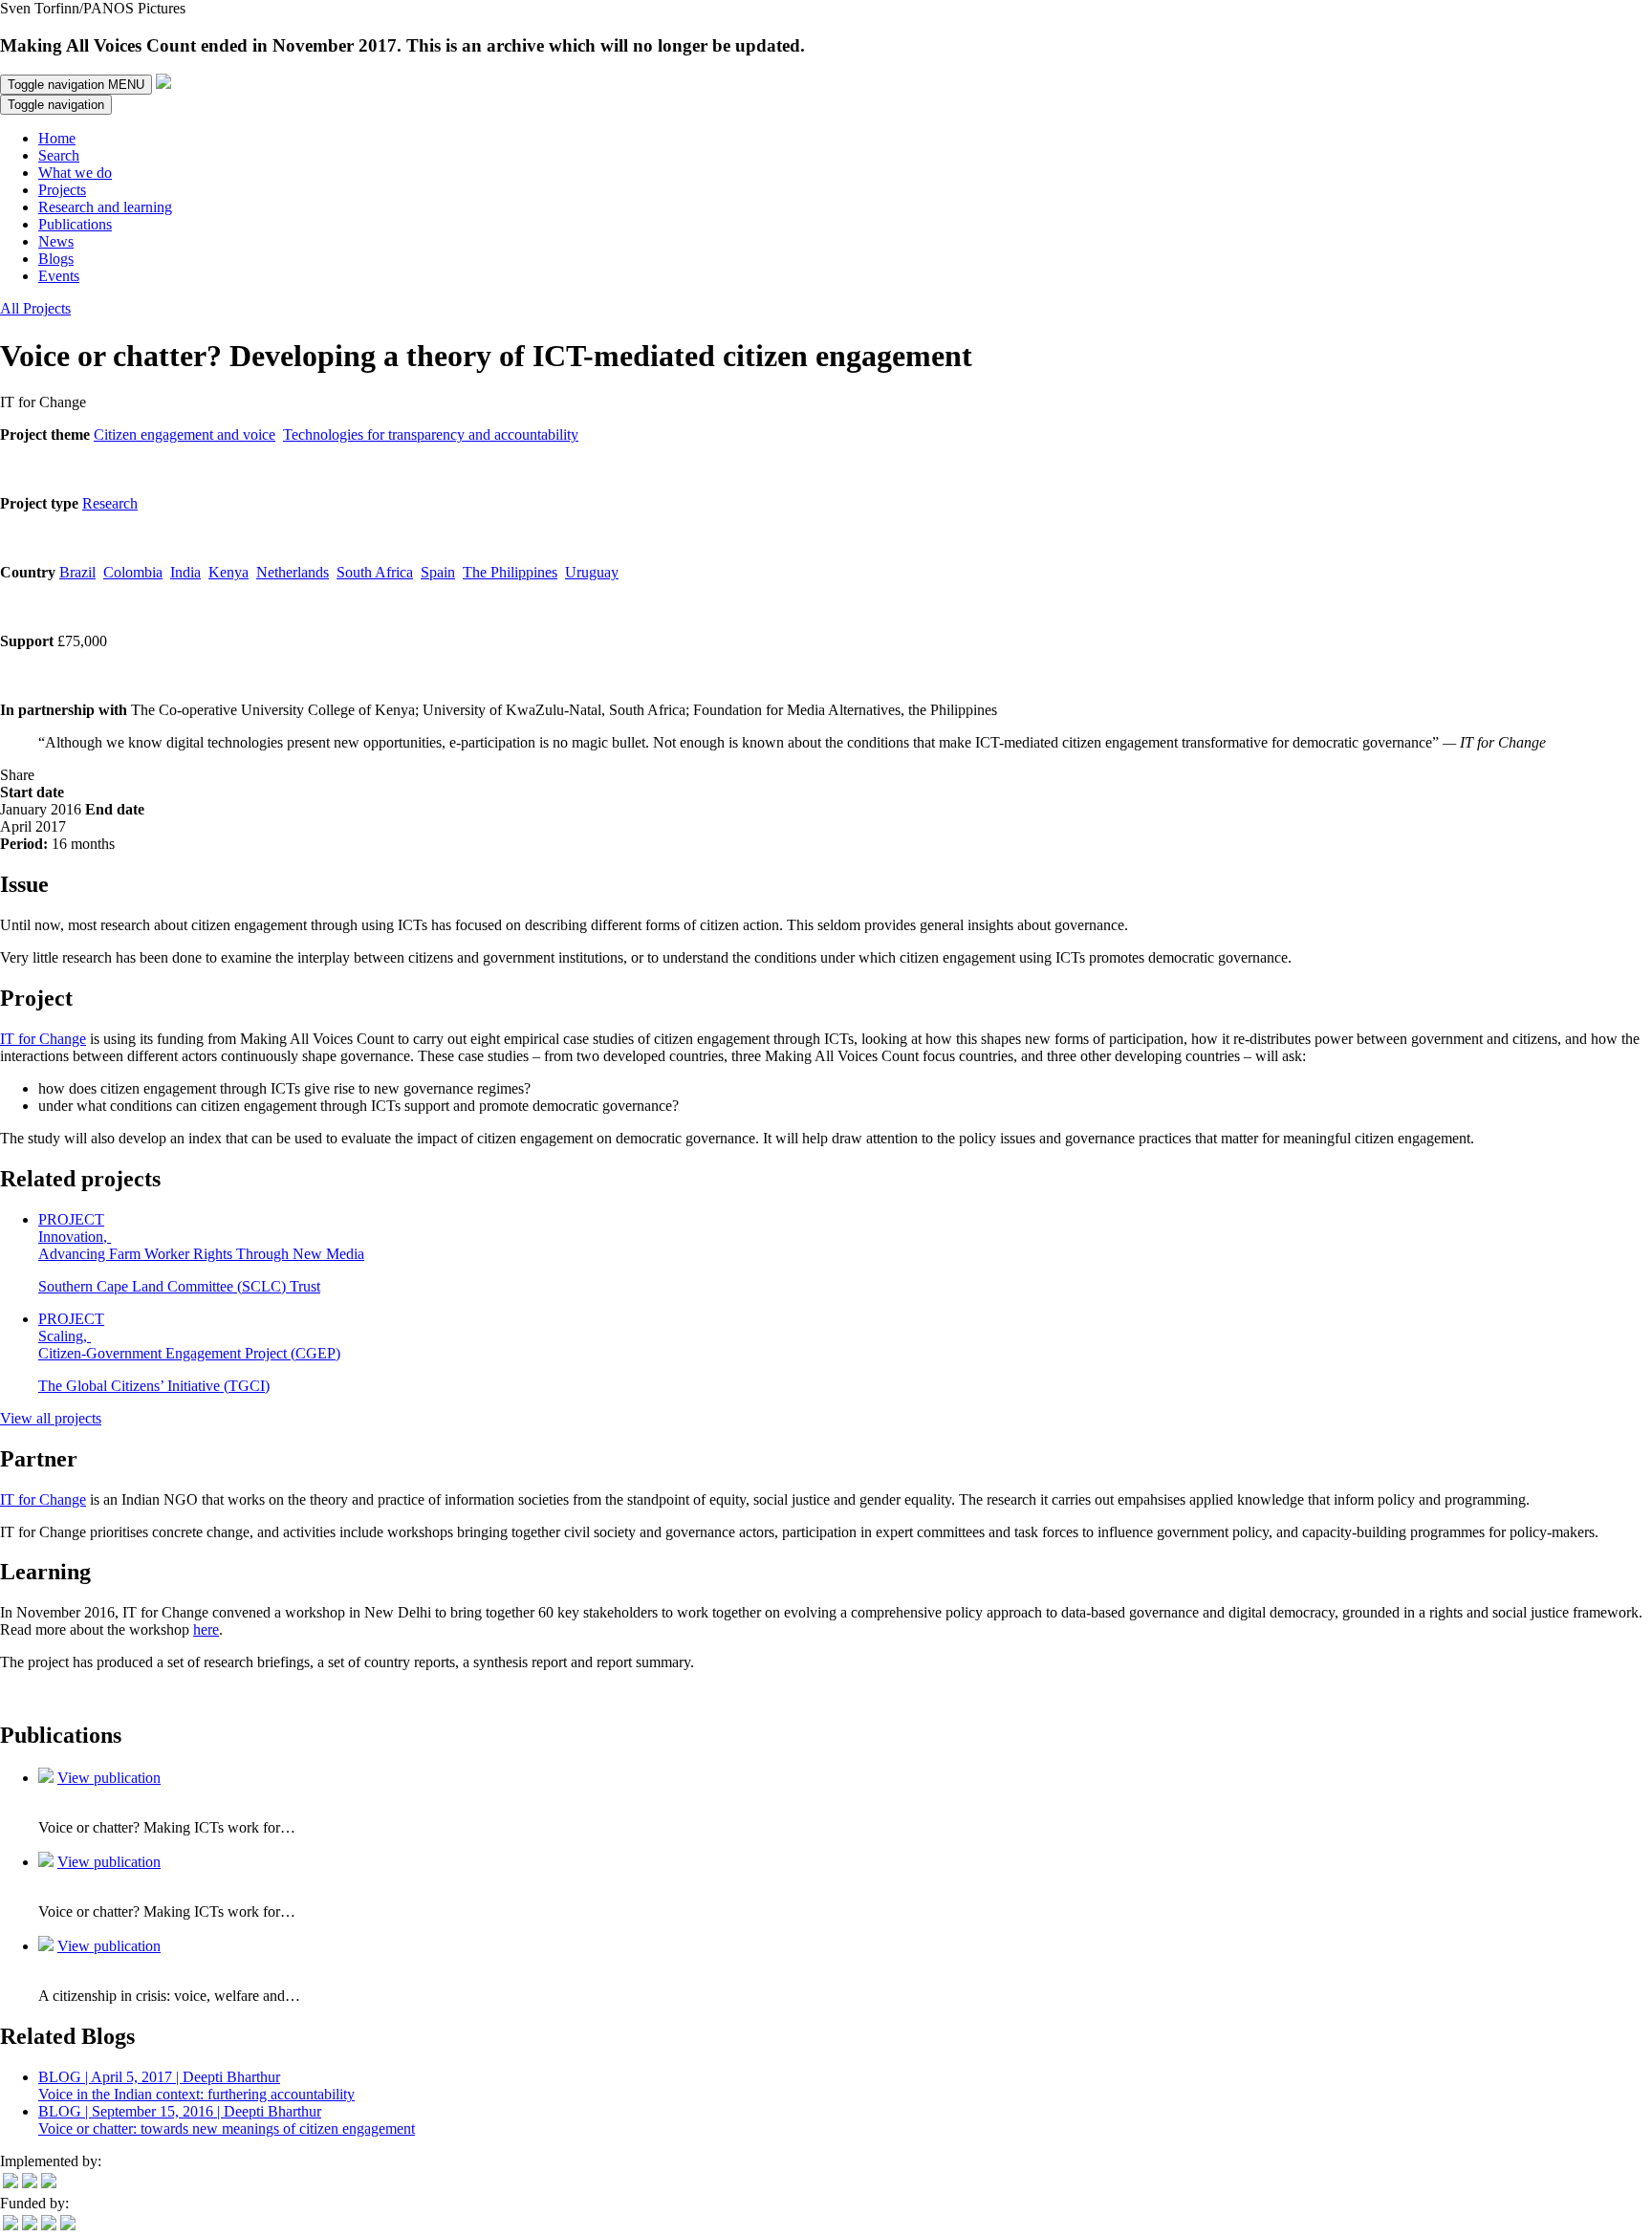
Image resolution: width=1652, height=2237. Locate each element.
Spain (438, 572)
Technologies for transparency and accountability (431, 434)
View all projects (51, 1418)
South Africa (375, 572)
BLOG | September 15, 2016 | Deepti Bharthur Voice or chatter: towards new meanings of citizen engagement (227, 2120)
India (185, 572)
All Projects (35, 308)
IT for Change (43, 1039)
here (206, 1629)
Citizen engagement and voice (185, 434)
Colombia (133, 572)
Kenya (228, 572)
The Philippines (510, 572)
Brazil (77, 572)
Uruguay (592, 572)
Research (110, 503)
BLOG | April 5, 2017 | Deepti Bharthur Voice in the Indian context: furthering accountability (196, 2085)
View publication (109, 1778)
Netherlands (293, 572)
